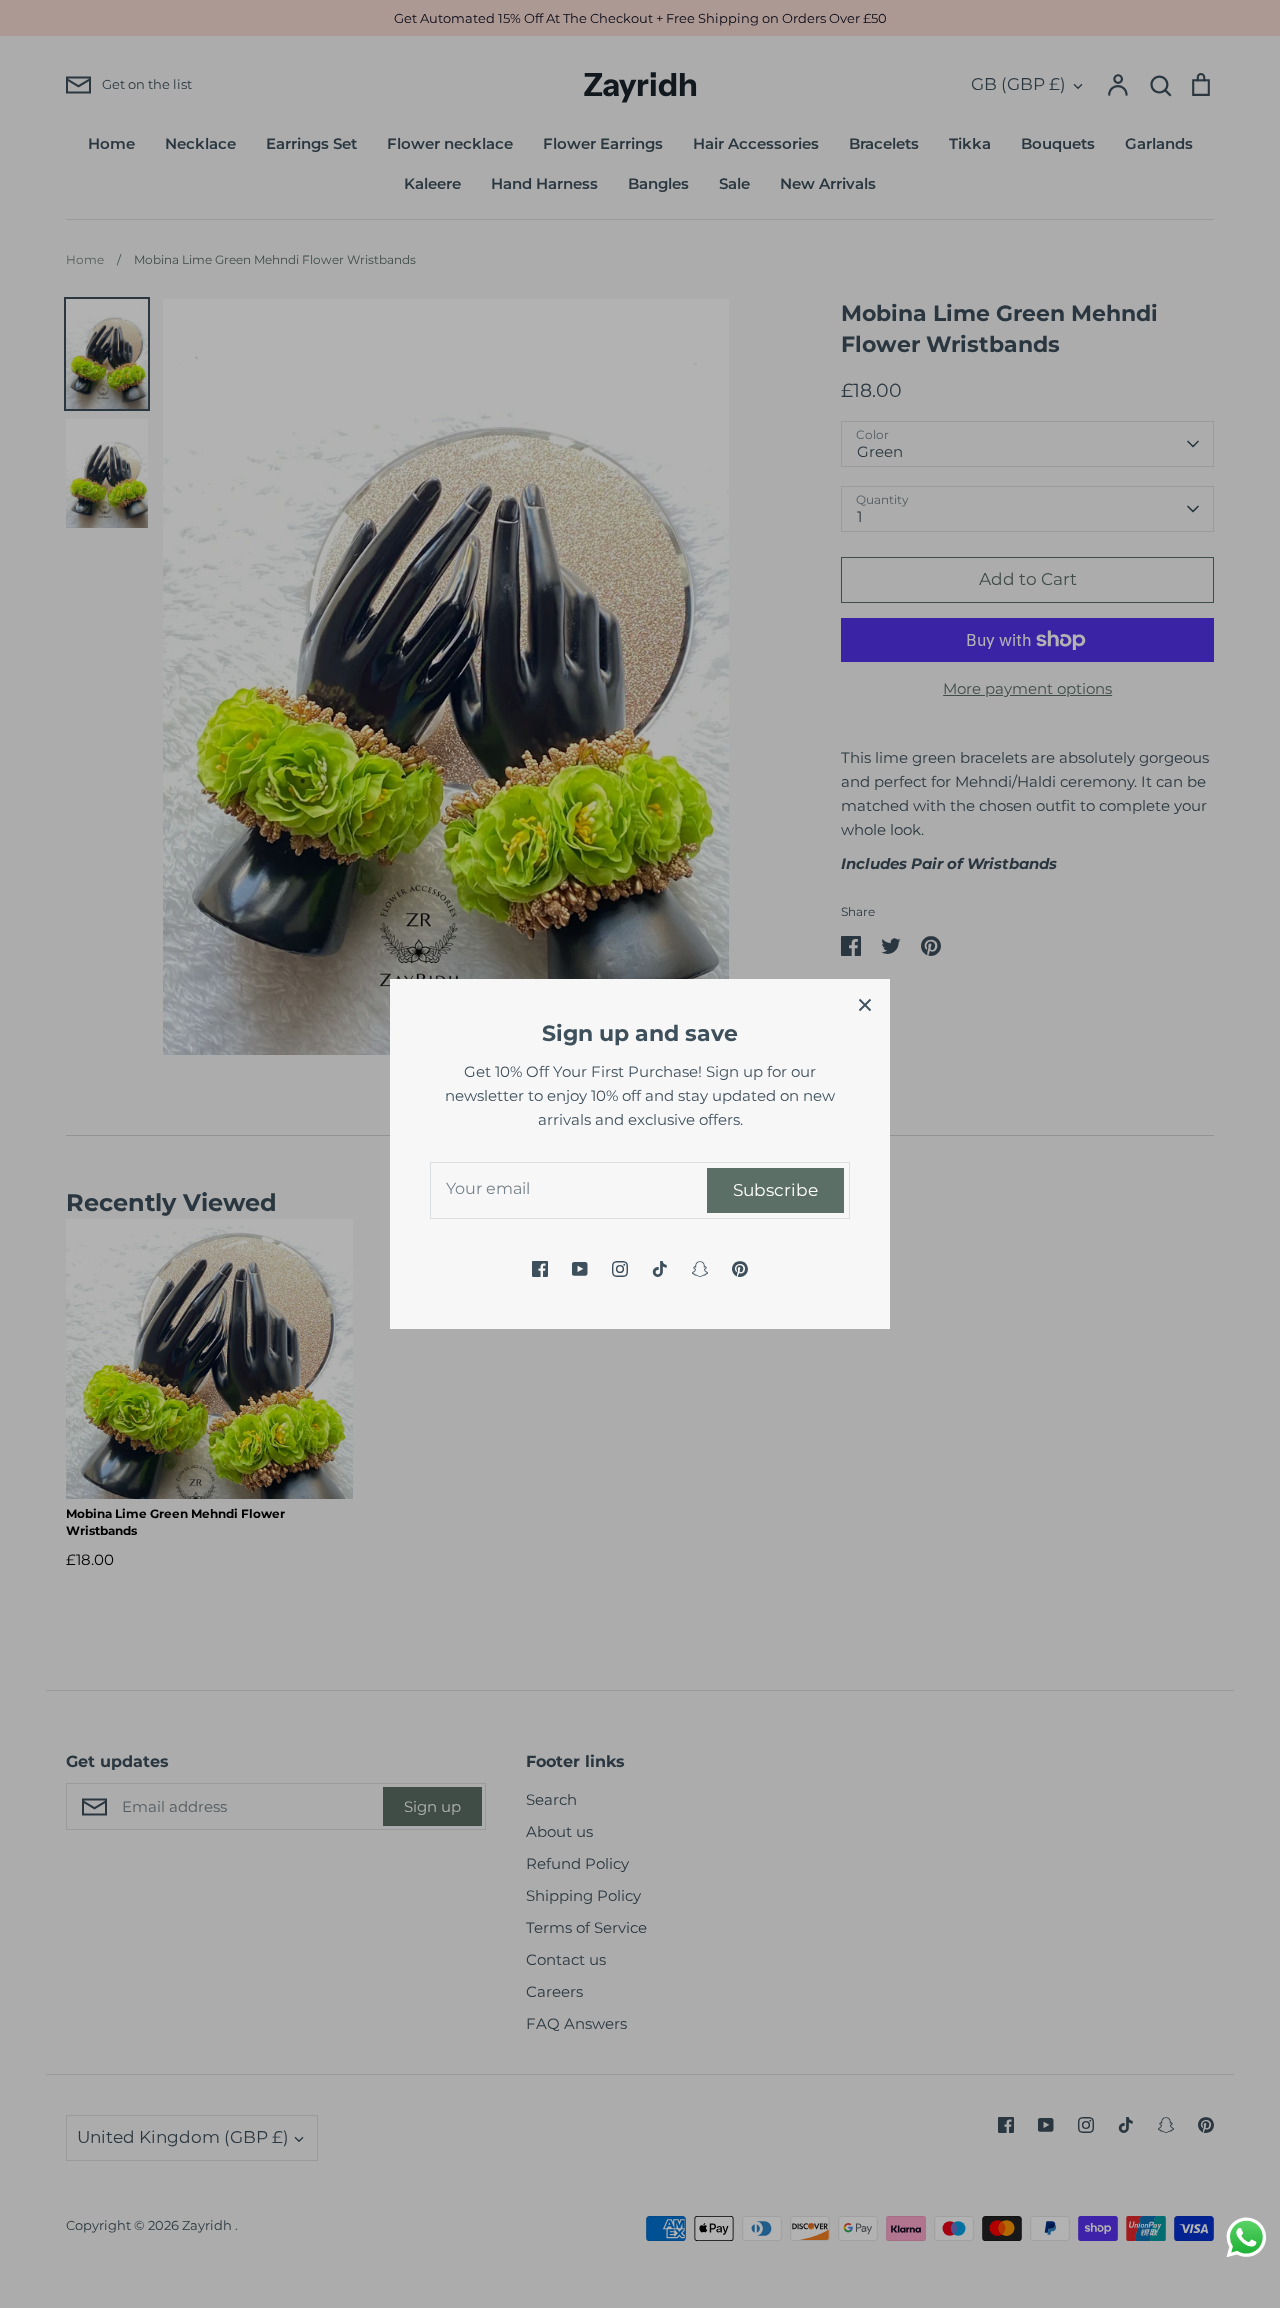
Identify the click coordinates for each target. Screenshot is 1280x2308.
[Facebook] (540, 1269)
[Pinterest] (740, 1269)
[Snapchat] (700, 1269)
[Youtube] (580, 1269)
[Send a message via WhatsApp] (1246, 2237)
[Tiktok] (660, 1269)
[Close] (865, 1004)
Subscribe (775, 1190)
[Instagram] (620, 1269)
